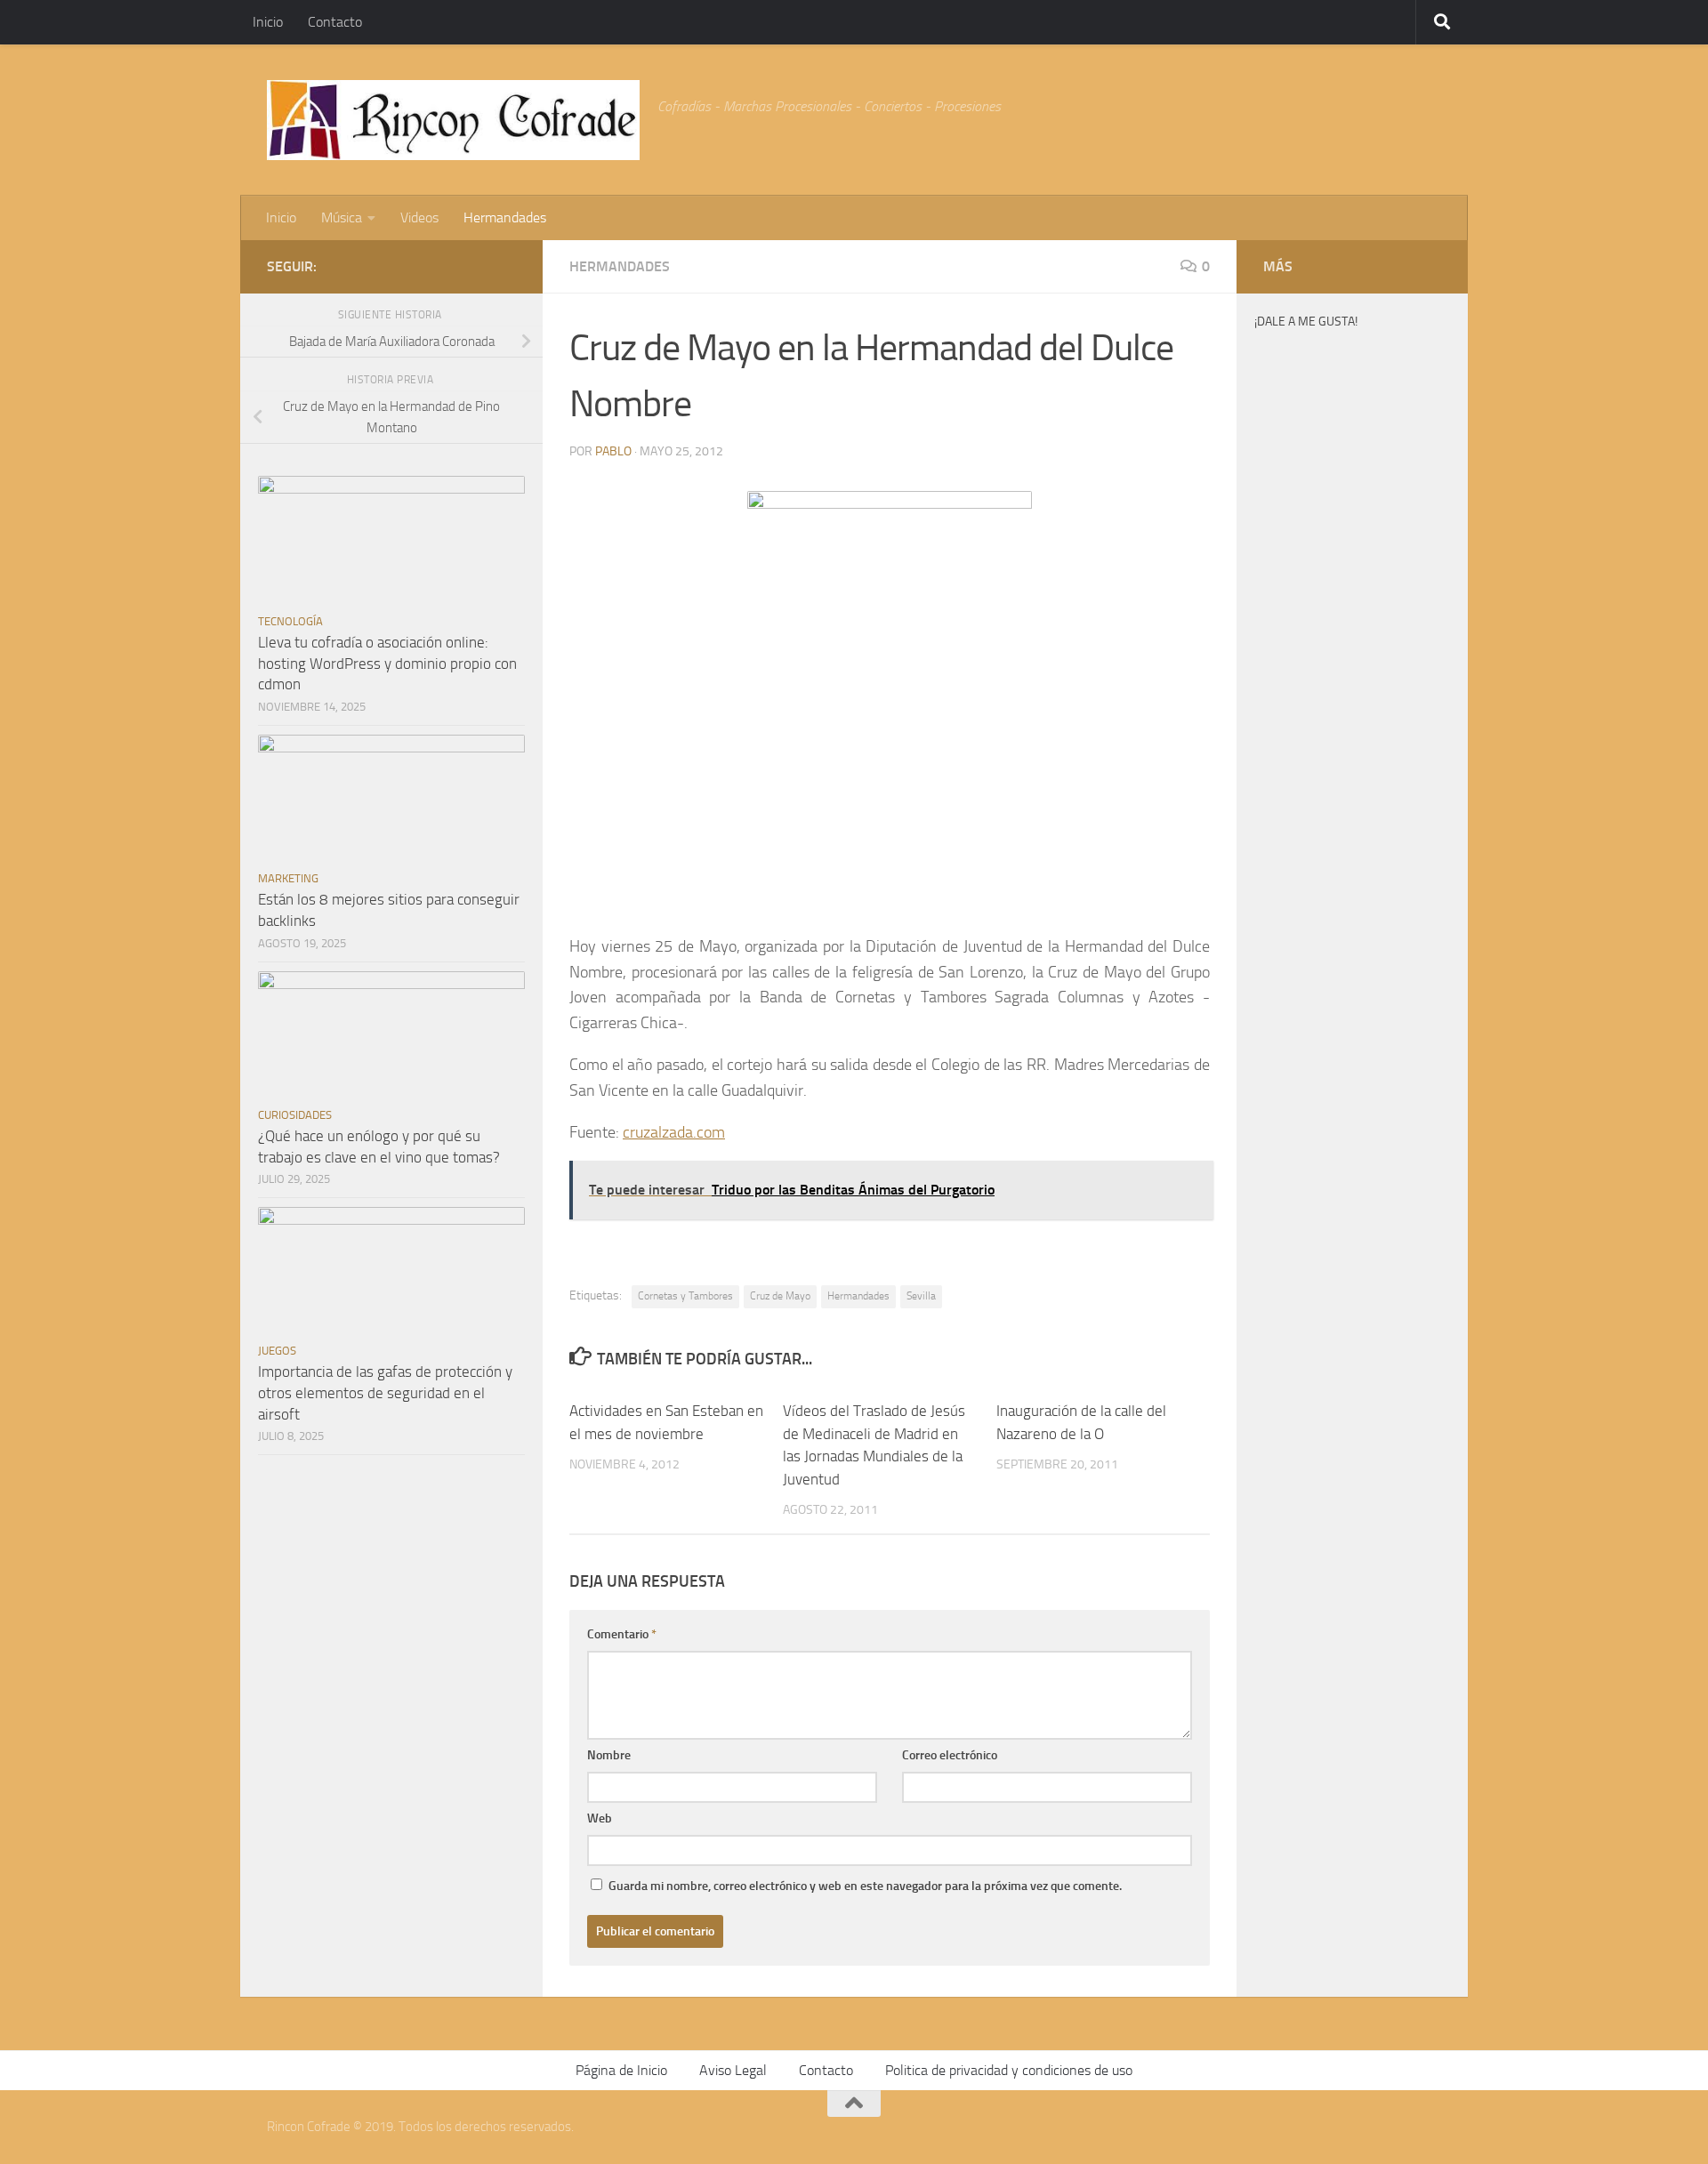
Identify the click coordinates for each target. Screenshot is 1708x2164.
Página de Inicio (621, 2070)
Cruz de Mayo (780, 1296)
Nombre (609, 1755)
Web (600, 1818)
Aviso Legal (733, 2070)
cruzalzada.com (674, 1132)
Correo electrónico (950, 1755)
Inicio (268, 22)
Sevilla (921, 1296)
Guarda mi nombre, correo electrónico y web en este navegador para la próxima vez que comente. (865, 1886)
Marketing (288, 878)
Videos (419, 217)
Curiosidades (295, 1115)
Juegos (277, 1351)
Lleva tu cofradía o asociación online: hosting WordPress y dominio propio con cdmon (387, 663)
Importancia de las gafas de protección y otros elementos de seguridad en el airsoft (385, 1392)
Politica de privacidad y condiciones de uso (1009, 2070)
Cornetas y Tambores (685, 1296)
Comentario (622, 1634)
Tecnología (290, 621)
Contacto (335, 22)
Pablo (613, 451)
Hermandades (505, 217)
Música (342, 217)
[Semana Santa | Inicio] (453, 120)
